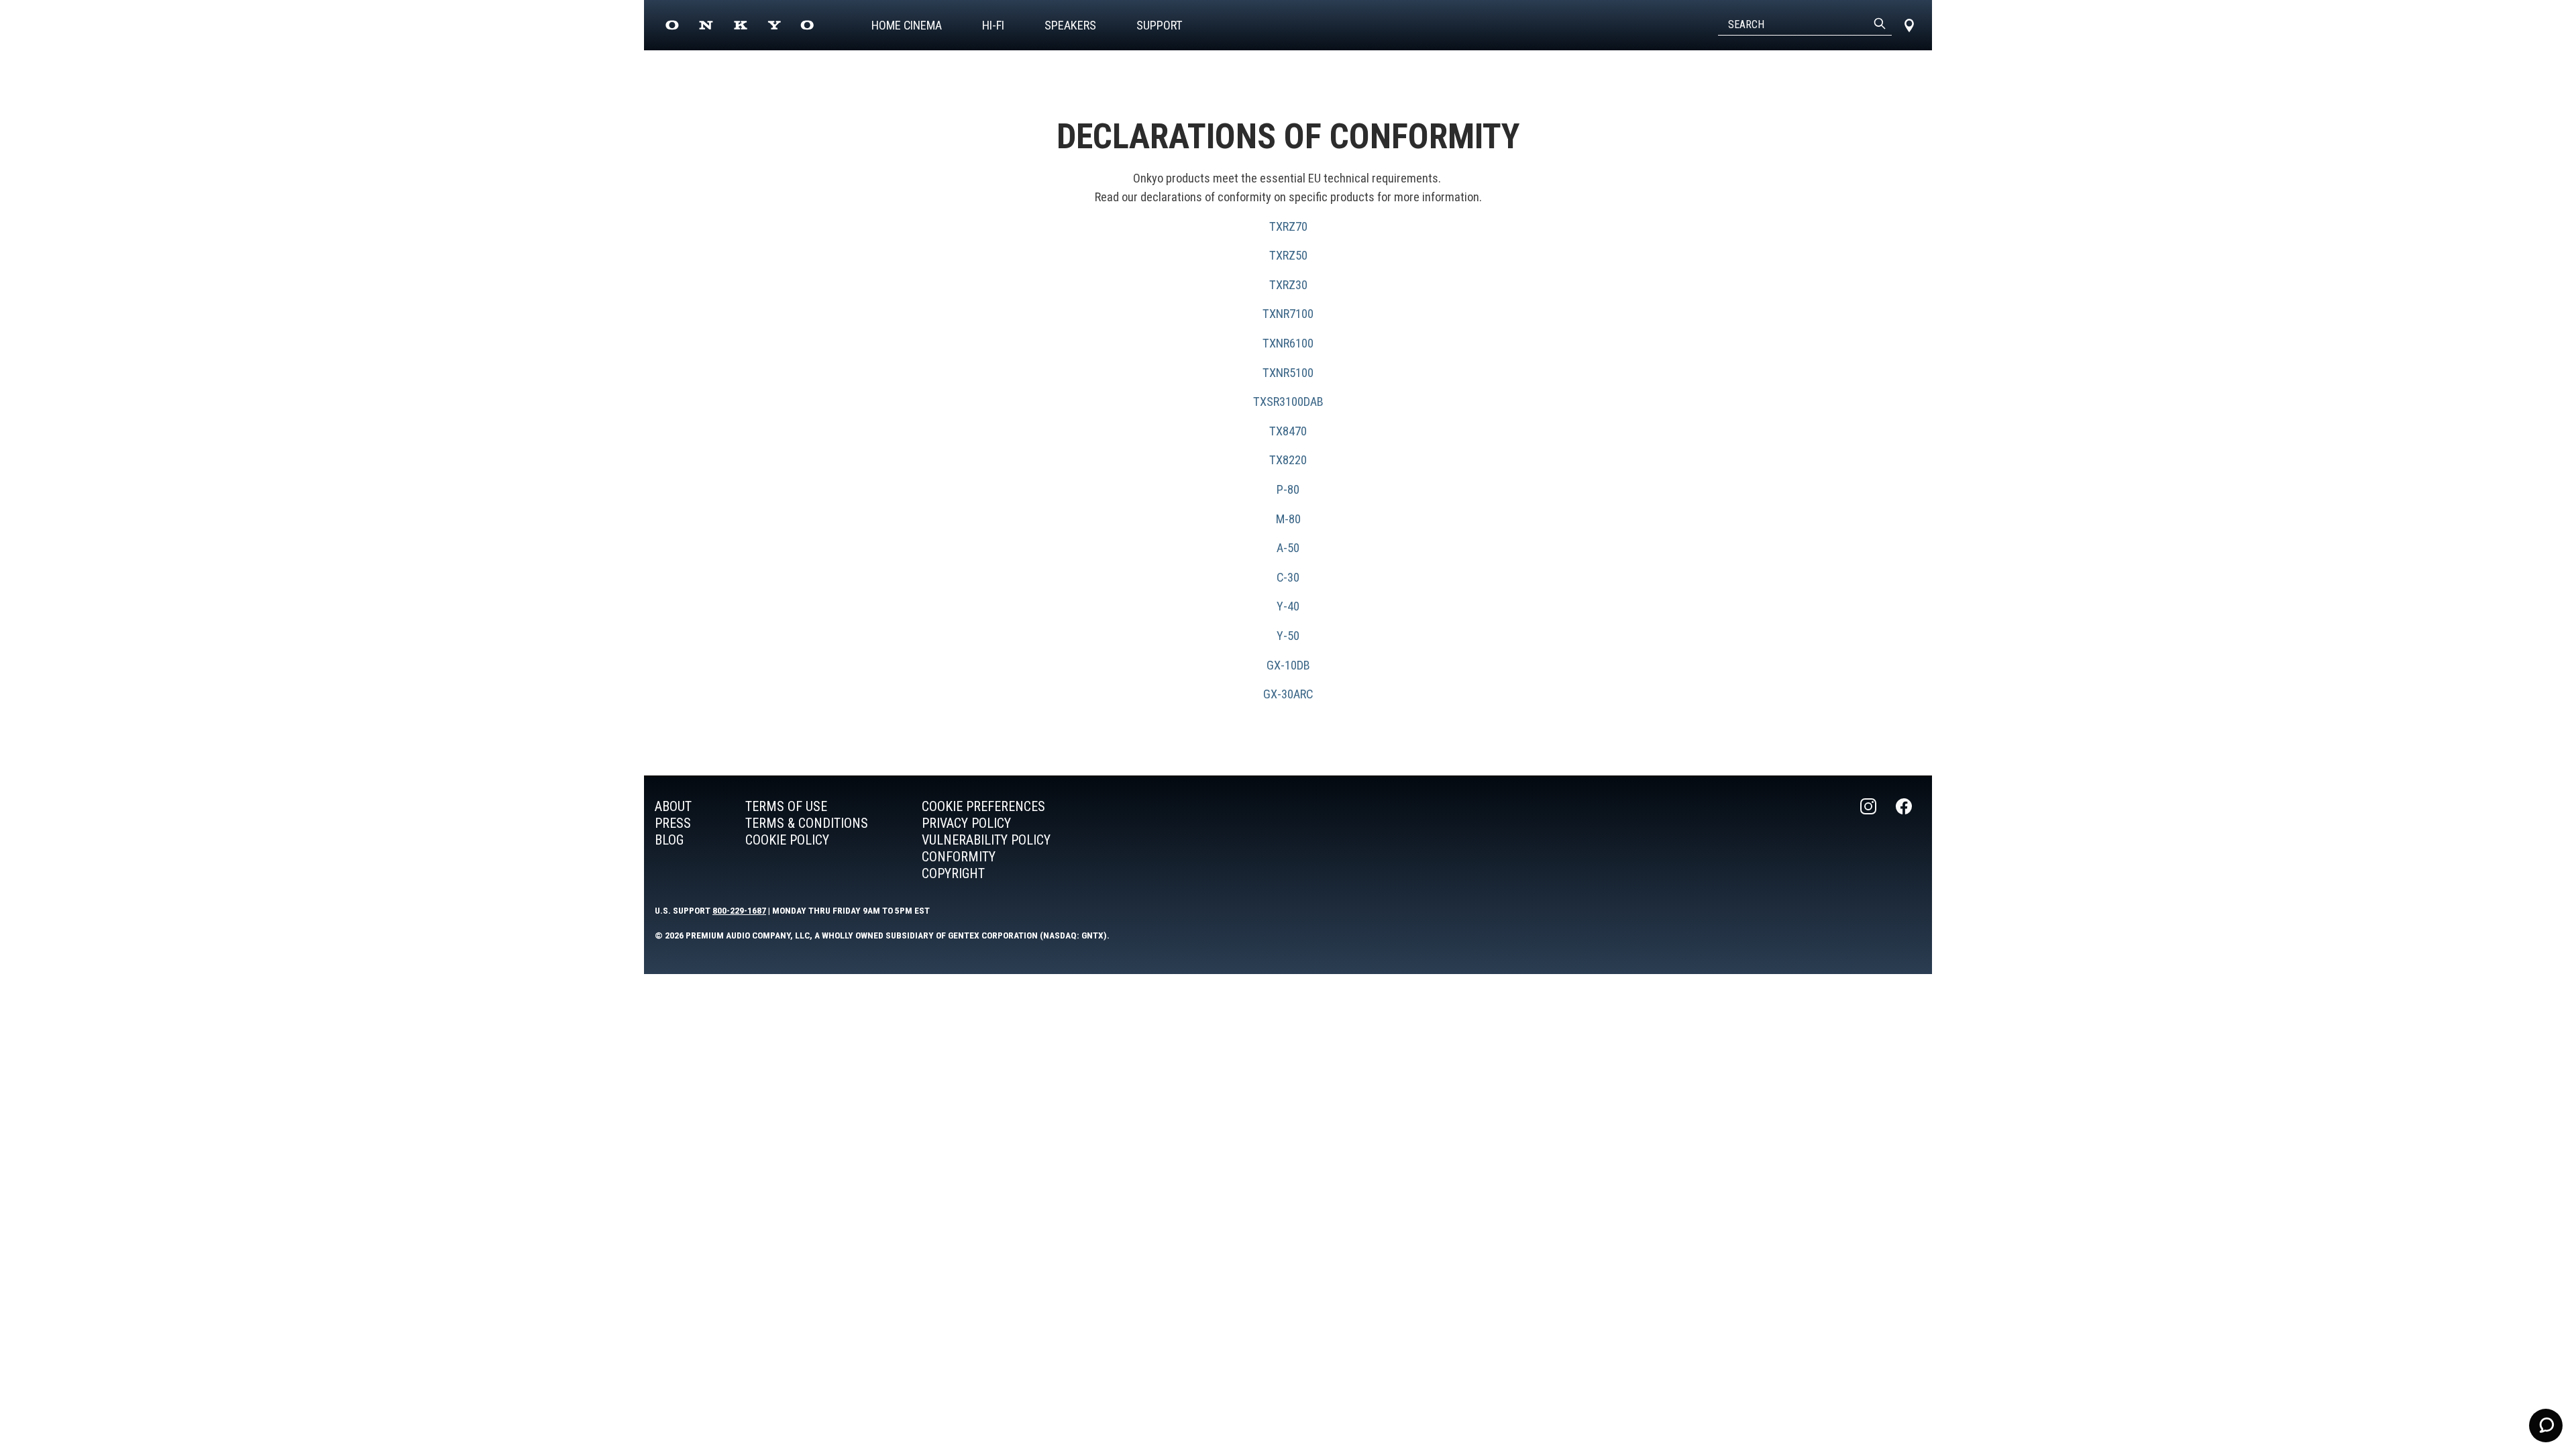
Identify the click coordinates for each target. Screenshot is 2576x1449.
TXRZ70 (1288, 226)
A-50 (1288, 548)
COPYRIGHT (953, 873)
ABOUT (673, 806)
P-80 (1288, 489)
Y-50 (1288, 636)
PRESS (673, 823)
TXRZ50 (1288, 255)
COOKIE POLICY (787, 840)
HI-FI (993, 25)
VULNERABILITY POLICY (986, 840)
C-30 (1288, 577)
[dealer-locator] (1909, 25)
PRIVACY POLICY (966, 823)
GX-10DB (1288, 665)
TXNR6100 (1288, 343)
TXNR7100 (1288, 314)
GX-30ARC (1288, 694)
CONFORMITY (959, 857)
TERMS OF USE (786, 806)
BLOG (669, 840)
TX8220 (1288, 460)
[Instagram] (1870, 840)
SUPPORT (1160, 25)
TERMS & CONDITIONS (807, 823)
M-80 (1288, 519)
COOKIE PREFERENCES (983, 806)
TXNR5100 (1288, 373)
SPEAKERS (1070, 25)
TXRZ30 (1288, 285)
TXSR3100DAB (1288, 401)
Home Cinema (907, 25)
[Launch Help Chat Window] (2546, 1426)
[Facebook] (1905, 840)
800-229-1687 (739, 910)
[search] (1880, 25)
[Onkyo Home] (740, 25)
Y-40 (1288, 606)
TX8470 (1288, 431)
